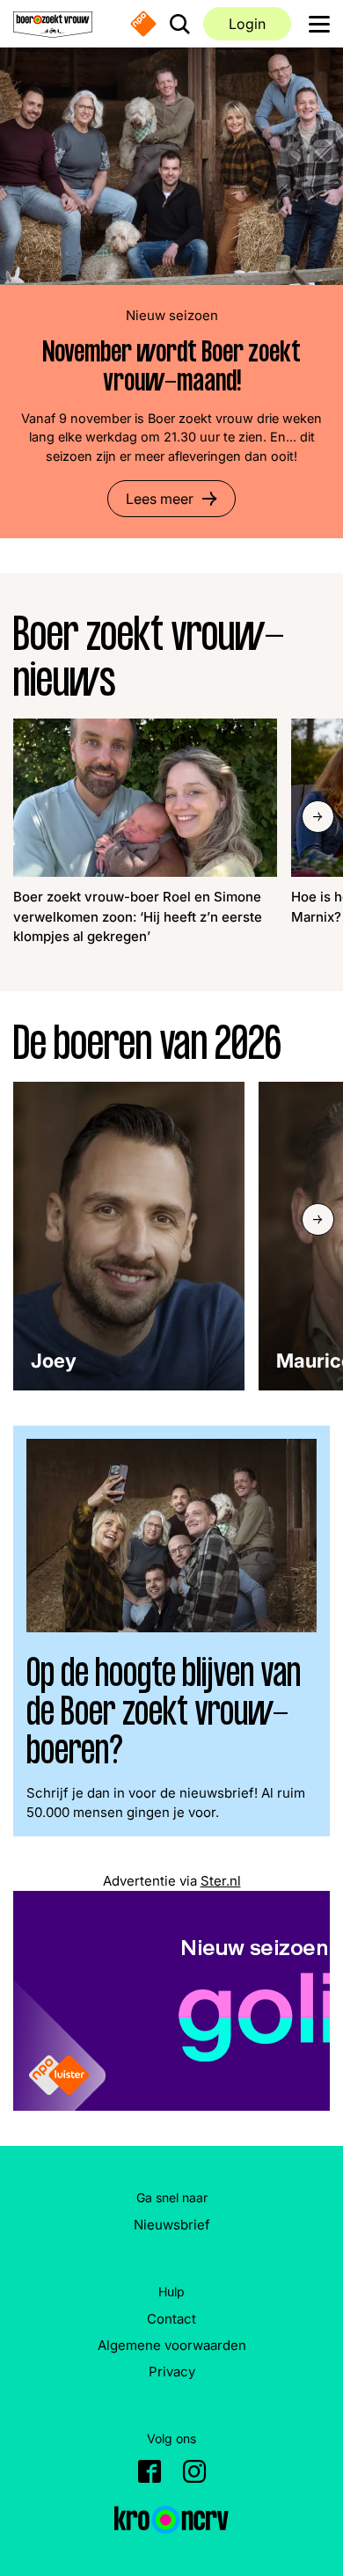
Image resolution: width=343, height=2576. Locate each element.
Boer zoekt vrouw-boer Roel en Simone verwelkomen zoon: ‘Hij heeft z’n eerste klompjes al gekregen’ (138, 916)
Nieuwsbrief (172, 2225)
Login (247, 24)
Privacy (172, 2372)
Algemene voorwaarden (172, 2345)
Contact (171, 2319)
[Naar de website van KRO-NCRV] (171, 2520)
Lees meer (160, 499)
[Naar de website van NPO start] (143, 24)
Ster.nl (221, 1881)
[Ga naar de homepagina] (53, 24)
